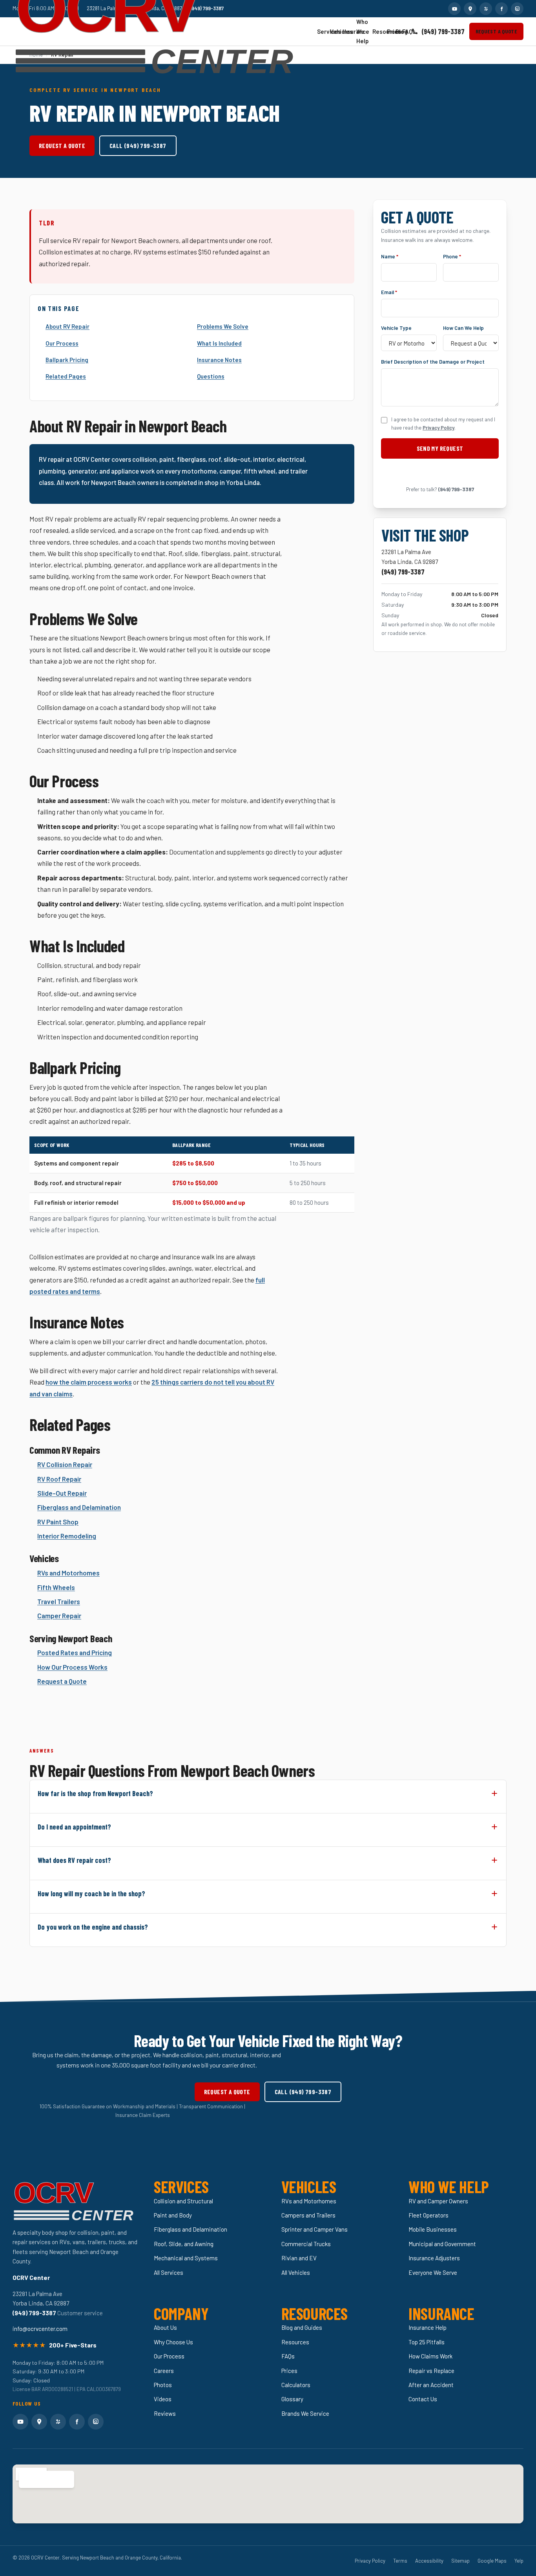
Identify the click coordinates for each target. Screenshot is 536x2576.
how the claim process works (89, 1382)
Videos (163, 2399)
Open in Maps (42, 2479)
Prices (389, 31)
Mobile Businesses (433, 2229)
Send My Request (440, 448)
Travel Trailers (59, 1601)
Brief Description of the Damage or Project (433, 361)
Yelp (519, 2561)
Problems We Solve (223, 326)
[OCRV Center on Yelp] (486, 9)
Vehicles (333, 31)
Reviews (165, 2413)
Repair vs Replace (431, 2371)
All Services (169, 2272)
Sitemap (460, 2561)
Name (390, 256)
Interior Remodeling (67, 1536)
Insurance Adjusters (434, 2258)
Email (389, 292)
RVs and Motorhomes (68, 1573)
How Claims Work (430, 2356)
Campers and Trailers (308, 2215)
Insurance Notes (219, 360)
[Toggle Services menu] (323, 31)
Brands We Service (305, 2413)
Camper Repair (59, 1615)
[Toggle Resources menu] (380, 32)
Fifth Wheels (56, 1587)
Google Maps (492, 2561)
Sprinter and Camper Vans (314, 2229)
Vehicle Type (396, 328)
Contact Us (423, 2399)
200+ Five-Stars (73, 2345)
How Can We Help (463, 328)
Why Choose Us (173, 2342)
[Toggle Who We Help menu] (366, 32)
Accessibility (429, 2561)
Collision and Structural (183, 2201)
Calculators (296, 2385)
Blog (397, 31)
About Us (165, 2327)
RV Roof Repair (59, 1479)
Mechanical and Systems (186, 2258)
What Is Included (219, 343)
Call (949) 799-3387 (138, 145)
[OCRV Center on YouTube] (454, 9)
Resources (376, 31)
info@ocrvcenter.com (40, 2329)
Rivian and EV (299, 2258)
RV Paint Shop (58, 1522)
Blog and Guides (302, 2327)
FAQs (404, 31)
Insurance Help (428, 2327)
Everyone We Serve (433, 2272)
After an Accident (431, 2385)
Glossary (292, 2399)
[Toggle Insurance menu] (350, 31)
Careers (164, 2371)
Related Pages (66, 376)
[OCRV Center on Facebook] (501, 9)
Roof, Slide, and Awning (184, 2244)
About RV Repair (67, 326)
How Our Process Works (72, 1667)
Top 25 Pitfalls (427, 2342)
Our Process (62, 343)
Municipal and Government (442, 2244)
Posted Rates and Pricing (75, 1652)
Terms (400, 2561)
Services (320, 31)
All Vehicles (296, 2272)
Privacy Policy (438, 428)
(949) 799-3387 (443, 31)
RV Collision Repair (65, 1464)
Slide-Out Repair (62, 1493)
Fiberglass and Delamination (79, 1507)
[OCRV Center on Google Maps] (470, 9)
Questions (211, 376)
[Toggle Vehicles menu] (336, 31)
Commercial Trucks (306, 2244)
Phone (452, 256)
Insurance (346, 31)
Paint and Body (173, 2215)
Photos (163, 2385)
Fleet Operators (428, 2215)
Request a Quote (496, 31)
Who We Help (361, 31)
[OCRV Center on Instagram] (517, 9)
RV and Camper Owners (438, 2201)
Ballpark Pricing (67, 360)
